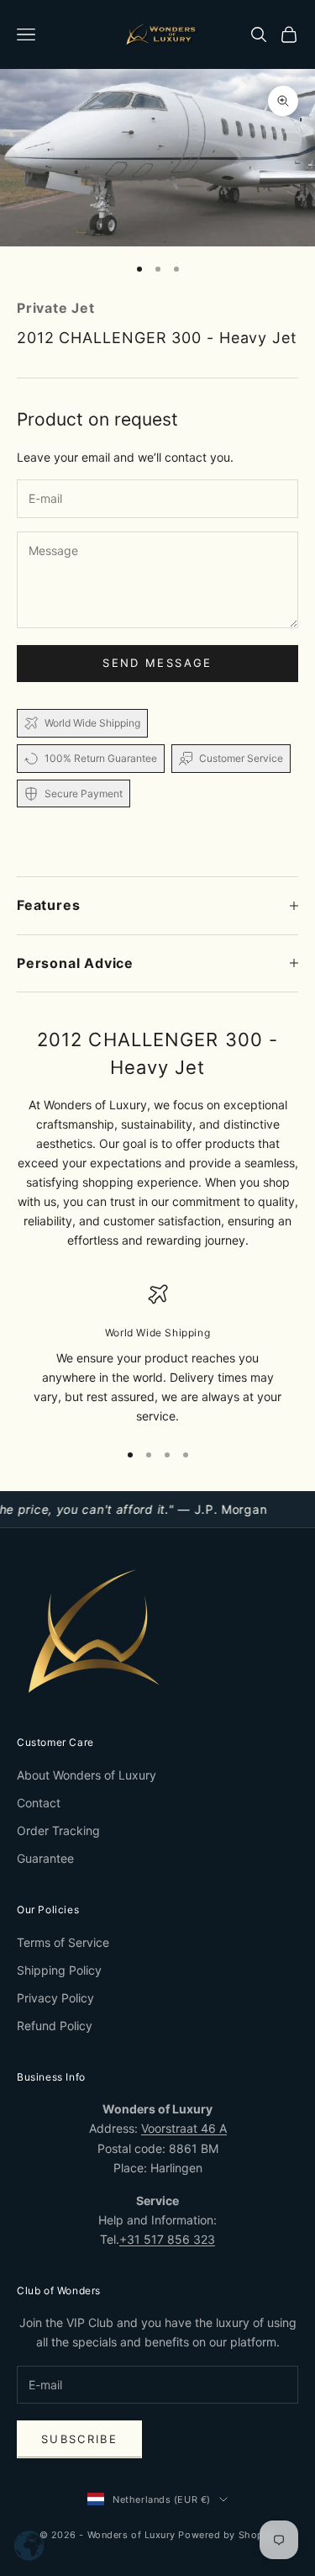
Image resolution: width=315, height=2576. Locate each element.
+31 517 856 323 (167, 2239)
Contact (39, 1803)
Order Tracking (58, 1830)
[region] (157, 1355)
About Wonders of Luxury (87, 1775)
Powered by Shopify (227, 2535)
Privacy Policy (55, 1998)
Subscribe (79, 2439)
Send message (157, 663)
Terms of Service (63, 1942)
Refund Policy (55, 2026)
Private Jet (56, 308)
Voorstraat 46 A (184, 2128)
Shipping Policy (59, 1970)
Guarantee (45, 1858)
